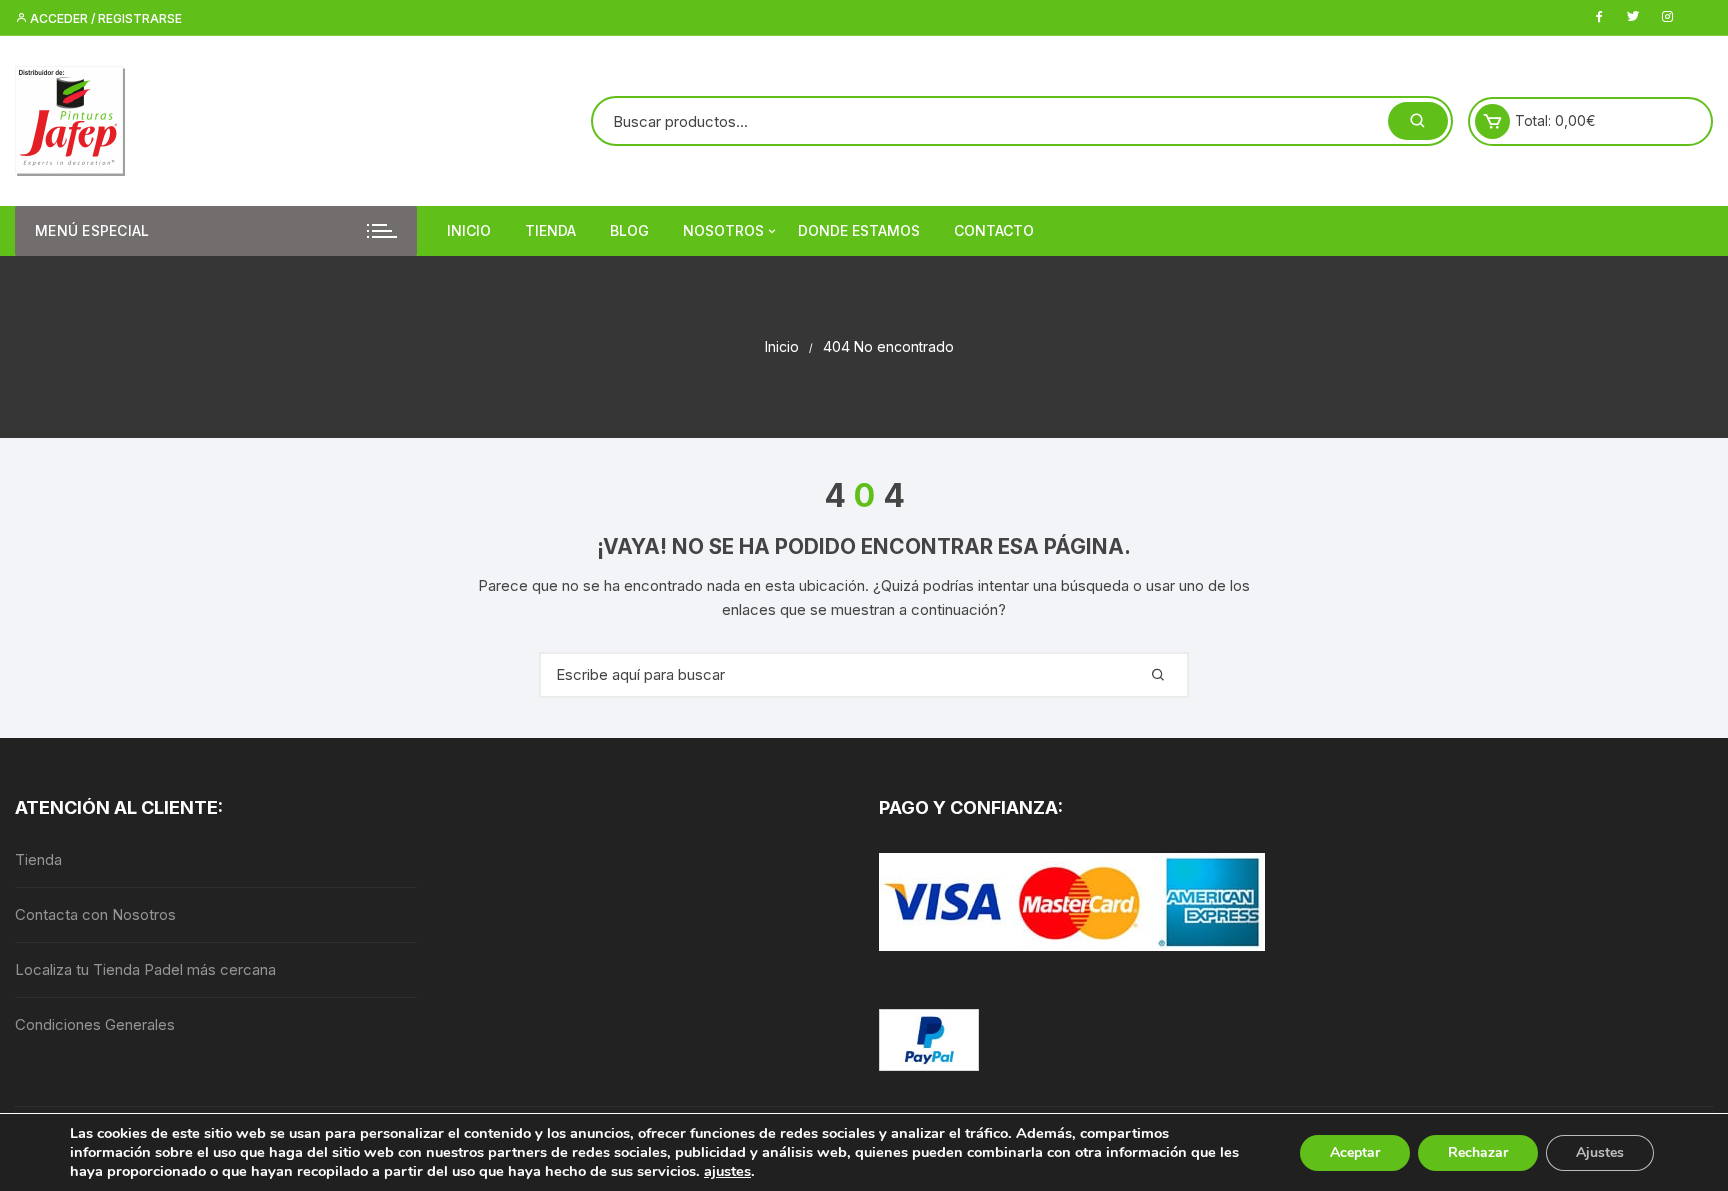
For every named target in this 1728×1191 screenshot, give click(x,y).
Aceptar (1355, 1152)
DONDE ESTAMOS (859, 230)
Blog (629, 230)
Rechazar (1478, 1152)
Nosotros (723, 230)
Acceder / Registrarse (104, 18)
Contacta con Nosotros (95, 914)
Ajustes (1600, 1152)
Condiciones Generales (95, 1024)
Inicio (469, 230)
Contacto (994, 230)
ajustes (727, 1171)
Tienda (550, 230)
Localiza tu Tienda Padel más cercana (145, 969)
